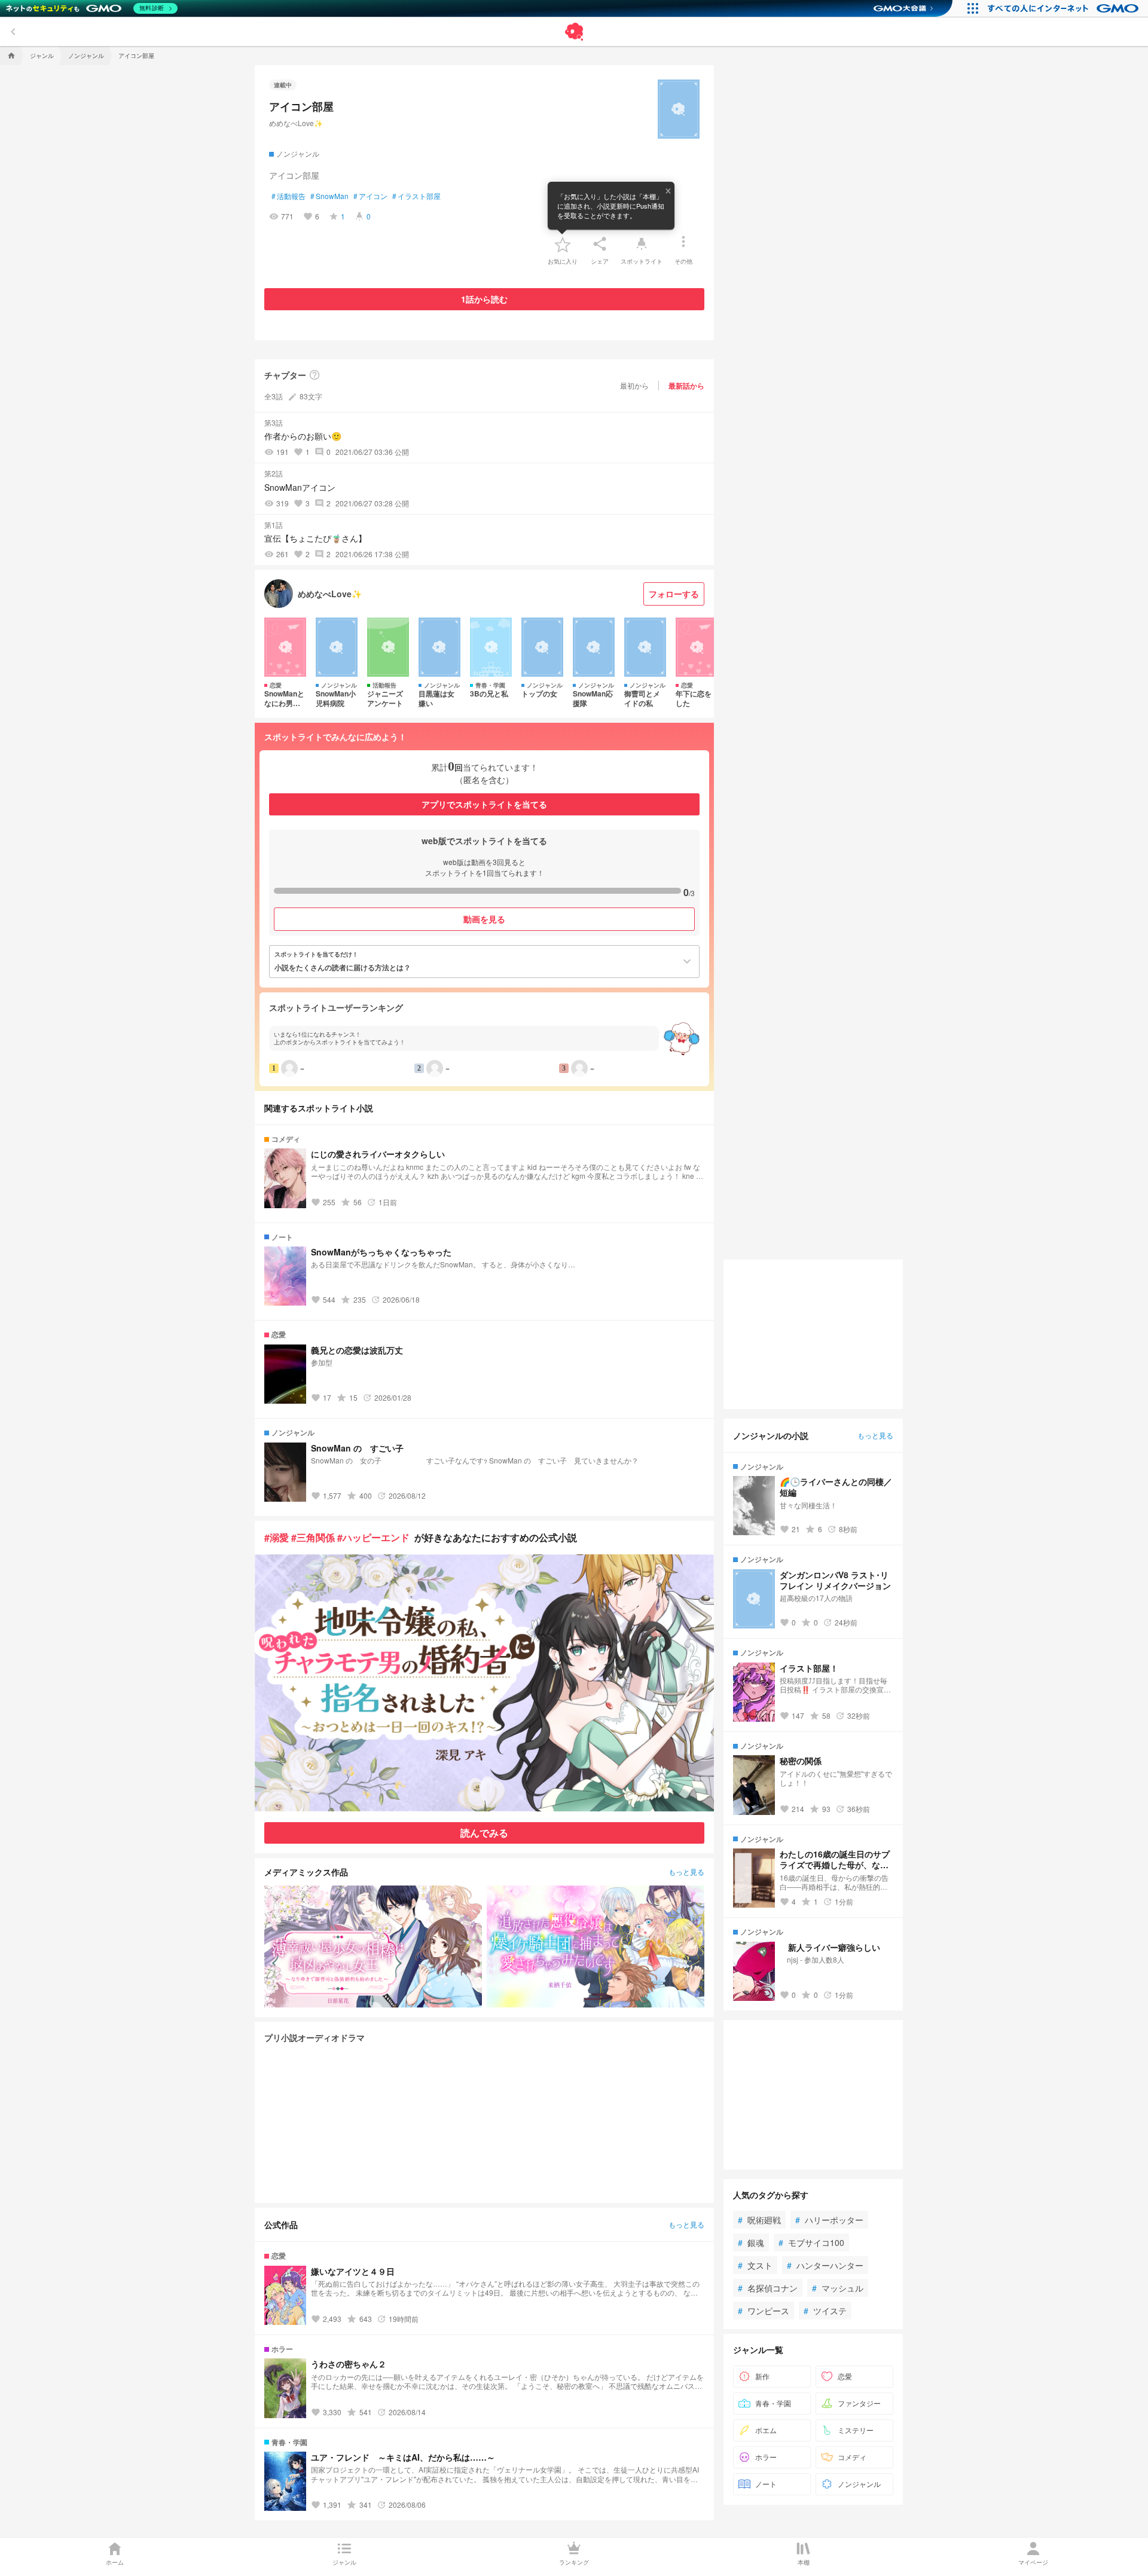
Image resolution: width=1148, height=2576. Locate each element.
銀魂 (751, 2242)
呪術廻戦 (759, 2220)
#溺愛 (277, 1537)
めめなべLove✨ (296, 123)
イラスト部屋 (416, 196)
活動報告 (288, 196)
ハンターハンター (825, 2265)
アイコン (370, 196)
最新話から (686, 386)
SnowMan (329, 196)
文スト (755, 2265)
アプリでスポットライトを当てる (484, 804)
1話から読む (484, 299)
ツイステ (825, 2311)
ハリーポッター (829, 2220)
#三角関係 (313, 1537)
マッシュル (838, 2288)
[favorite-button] (563, 244)
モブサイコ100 (811, 2242)
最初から (634, 385)
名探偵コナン (768, 2288)
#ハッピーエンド (373, 1537)
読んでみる (484, 1833)
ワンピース (764, 2311)
